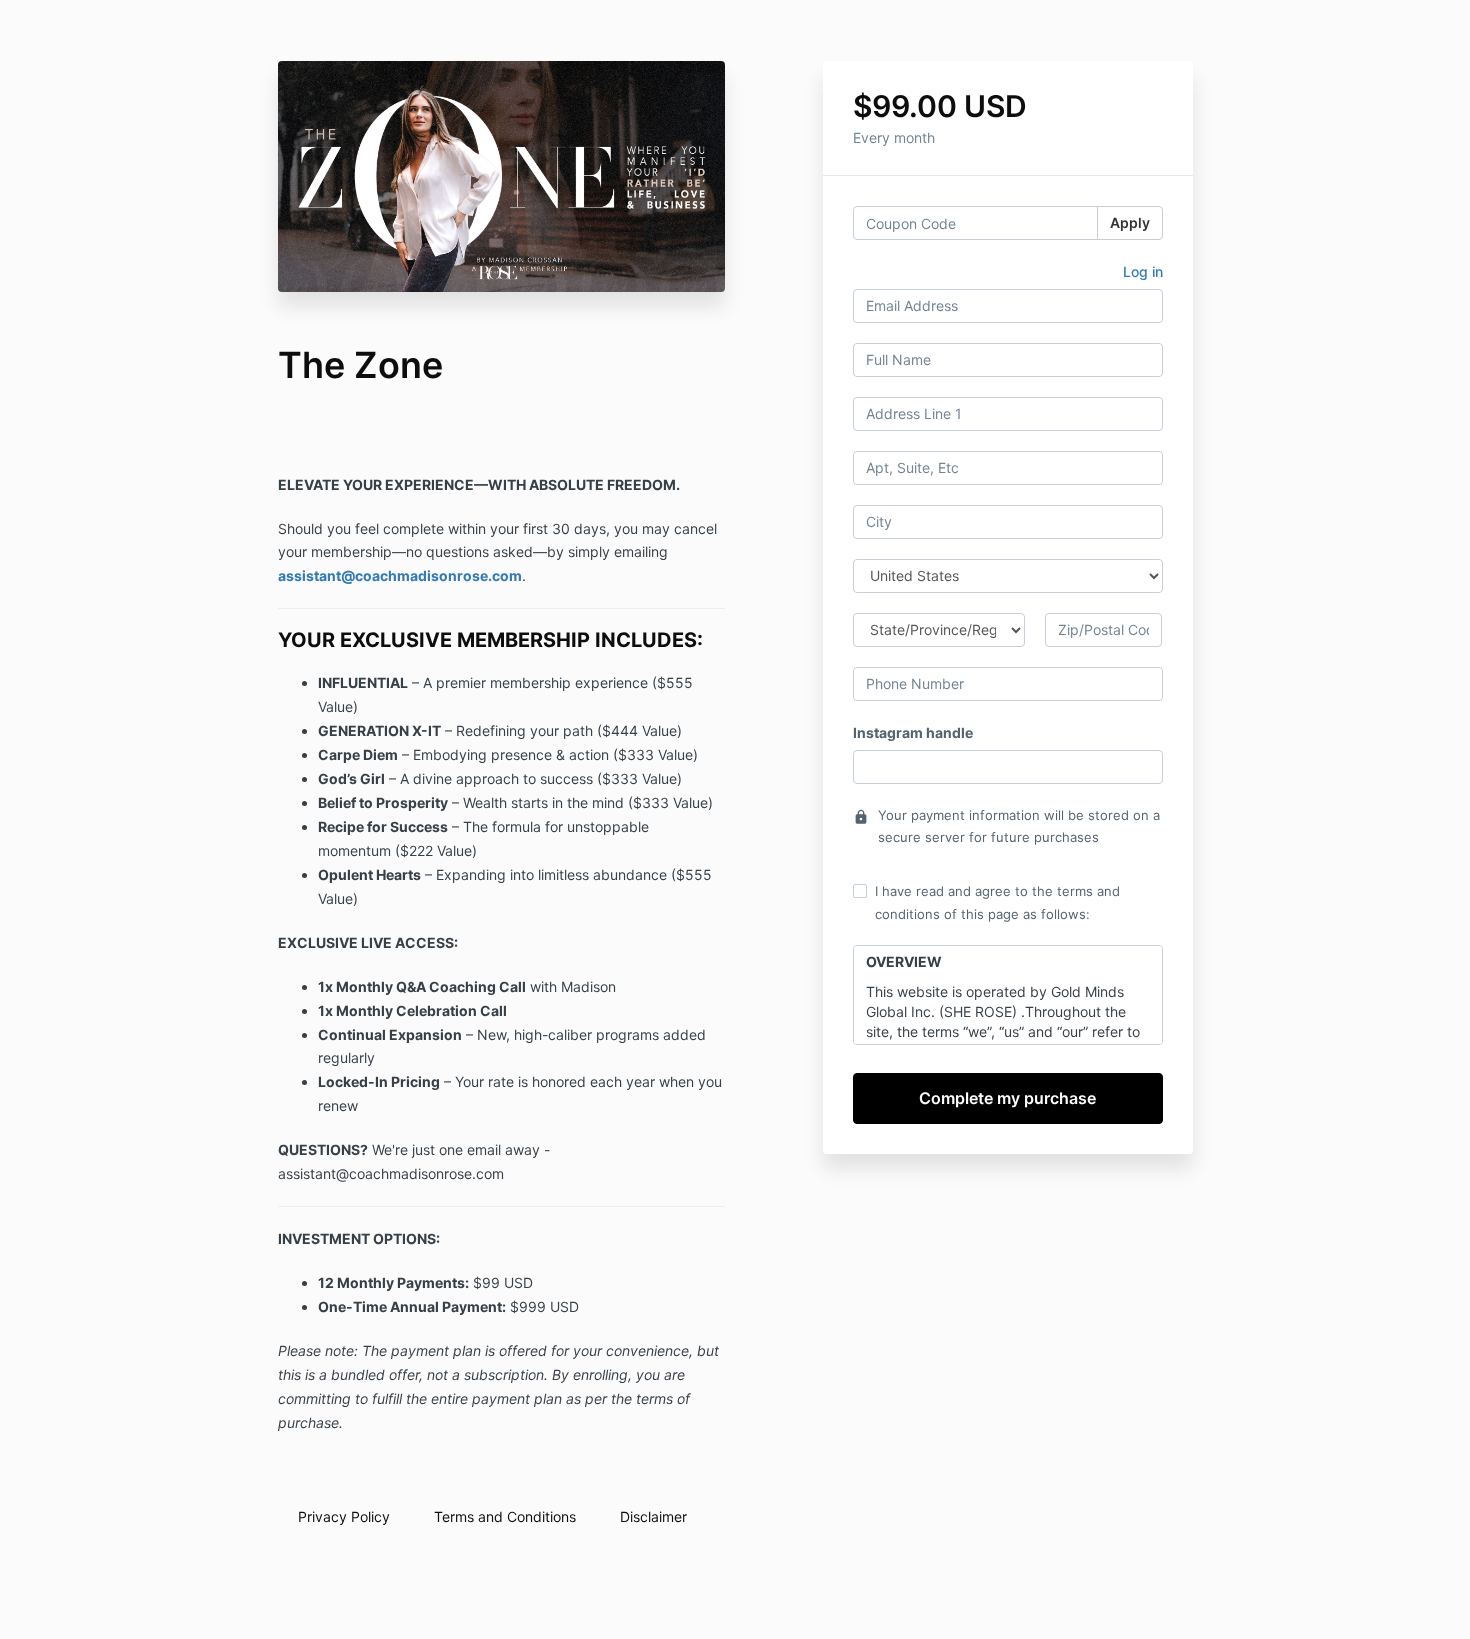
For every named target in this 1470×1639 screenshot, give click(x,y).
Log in (1143, 271)
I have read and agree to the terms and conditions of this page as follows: (997, 902)
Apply (1130, 222)
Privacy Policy (344, 1516)
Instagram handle (913, 732)
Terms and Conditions (505, 1516)
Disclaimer (653, 1516)
